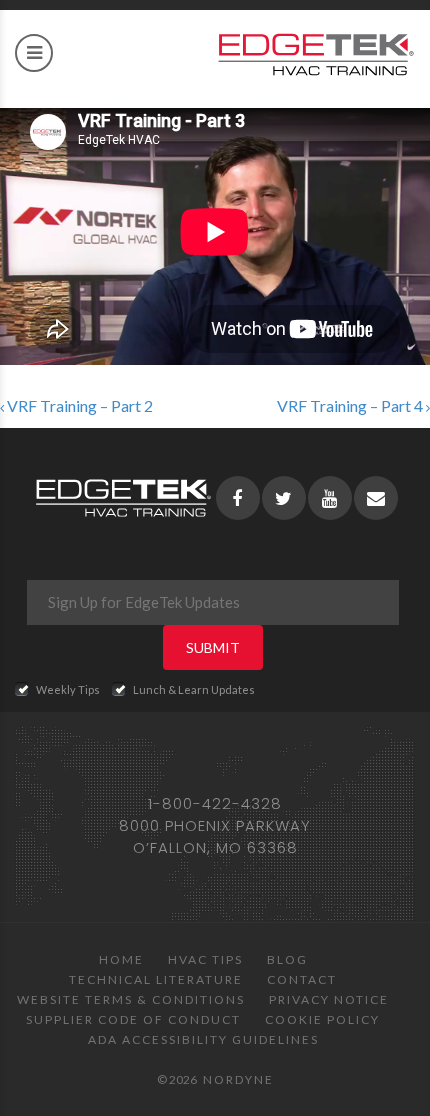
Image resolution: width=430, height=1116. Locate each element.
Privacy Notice (329, 999)
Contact (302, 979)
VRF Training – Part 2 (78, 405)
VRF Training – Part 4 (351, 405)
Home (121, 959)
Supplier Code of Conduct (133, 1019)
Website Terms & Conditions (131, 999)
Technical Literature (156, 979)
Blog (287, 959)
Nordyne (238, 1079)
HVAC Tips (205, 959)
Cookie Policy (322, 1019)
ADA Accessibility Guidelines (203, 1039)
